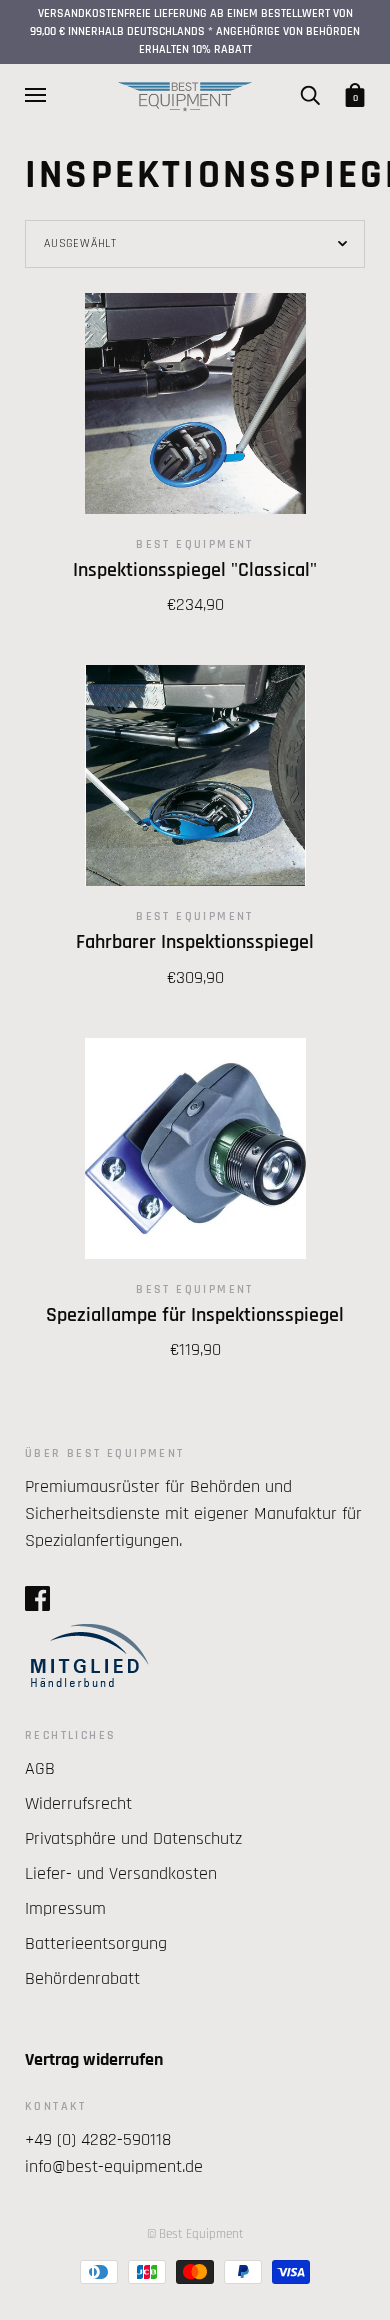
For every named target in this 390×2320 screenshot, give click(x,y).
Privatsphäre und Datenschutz (133, 1838)
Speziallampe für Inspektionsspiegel (195, 1315)
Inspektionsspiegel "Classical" (195, 570)
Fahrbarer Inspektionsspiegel (195, 942)
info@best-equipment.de (114, 2166)
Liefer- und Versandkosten (121, 1873)
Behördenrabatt (82, 1978)
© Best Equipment (195, 2234)
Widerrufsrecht (78, 1803)
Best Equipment (195, 544)
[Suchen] (310, 95)
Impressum (65, 1908)
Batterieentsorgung (96, 1943)
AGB (40, 1768)
